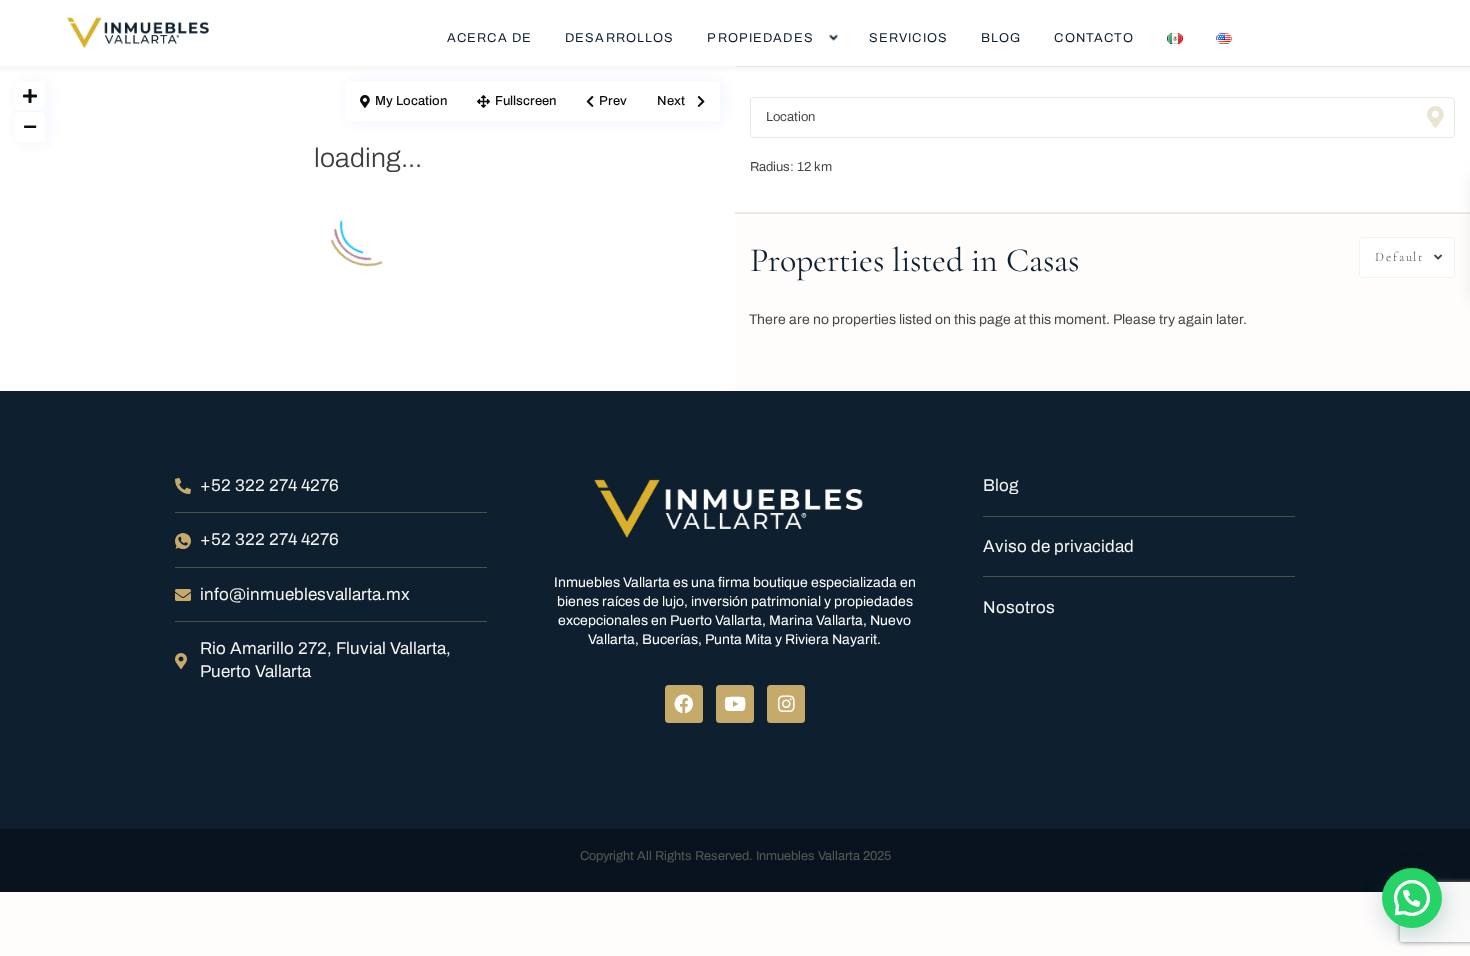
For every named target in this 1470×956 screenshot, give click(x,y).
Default (1399, 257)
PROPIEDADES (760, 38)
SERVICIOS (908, 38)
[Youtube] (735, 704)
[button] (1412, 898)
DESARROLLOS (619, 38)
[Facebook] (684, 704)
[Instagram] (786, 704)
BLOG (1001, 38)
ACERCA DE (489, 38)
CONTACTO (1094, 38)
